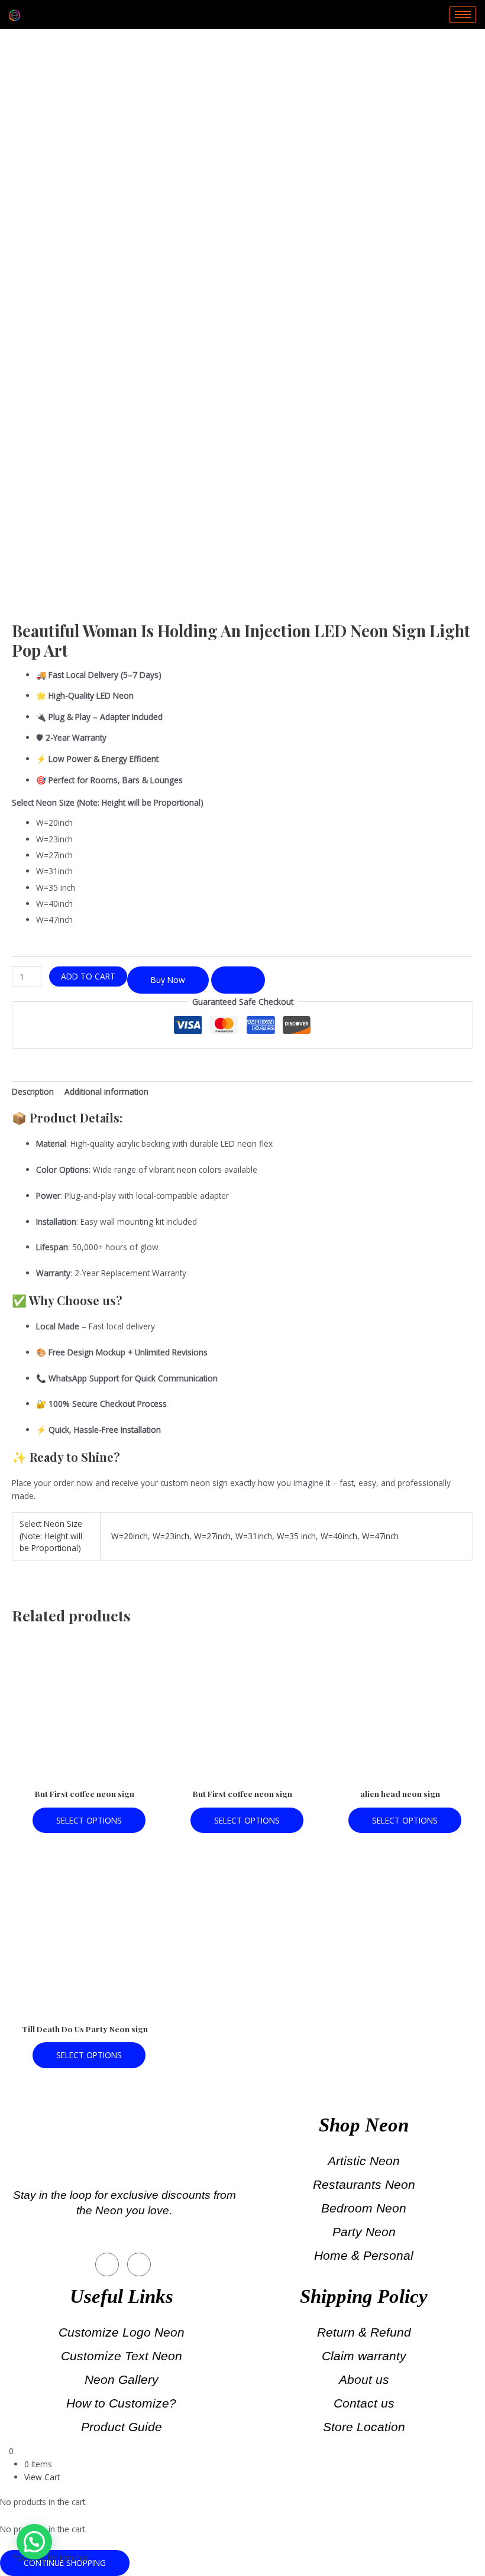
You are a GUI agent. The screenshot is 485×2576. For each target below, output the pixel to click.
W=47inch (380, 1536)
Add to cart (88, 976)
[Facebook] (107, 2264)
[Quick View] (27, 1820)
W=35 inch (296, 1536)
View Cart (42, 2477)
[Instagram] (139, 2264)
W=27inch (212, 1536)
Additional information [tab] (106, 1091)
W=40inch (339, 1536)
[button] (34, 2542)
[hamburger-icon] (463, 14)
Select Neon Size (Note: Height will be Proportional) (108, 802)
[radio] (255, 823)
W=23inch (171, 1536)
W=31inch (254, 1536)
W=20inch (130, 1536)
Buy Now (168, 980)
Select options (89, 1820)
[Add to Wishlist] (238, 980)
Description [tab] (33, 1091)
